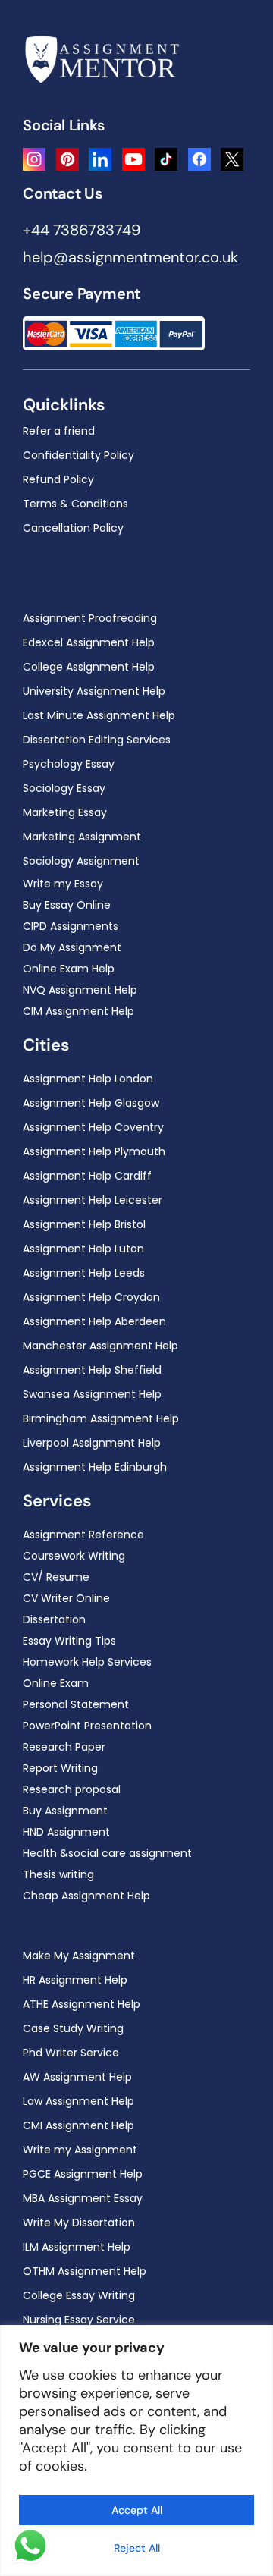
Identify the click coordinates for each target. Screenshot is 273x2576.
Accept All (137, 2510)
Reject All (137, 2548)
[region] (136, 2450)
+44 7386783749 (82, 230)
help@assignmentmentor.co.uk (130, 257)
